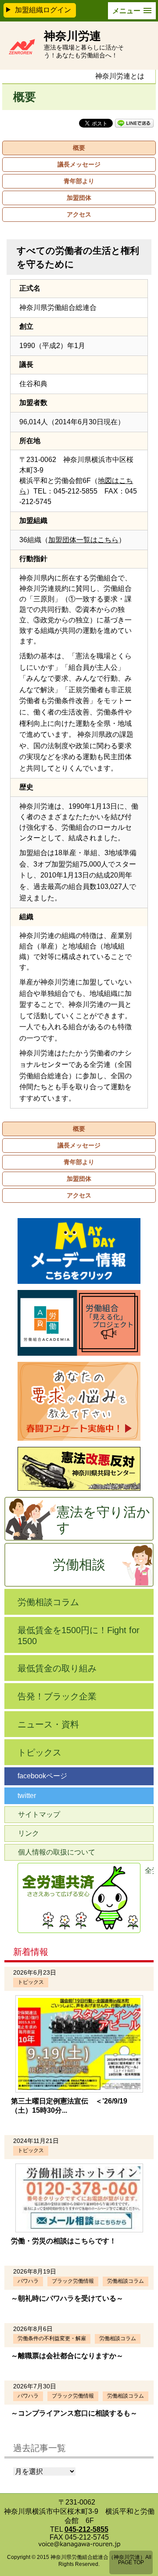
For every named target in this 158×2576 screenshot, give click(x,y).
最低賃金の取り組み (57, 1668)
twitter (27, 1796)
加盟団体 (79, 198)
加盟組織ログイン (43, 10)
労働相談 (79, 1565)
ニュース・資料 (48, 1724)
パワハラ (28, 2281)
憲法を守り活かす (103, 1520)
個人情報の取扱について (57, 1852)
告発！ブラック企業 (57, 1696)
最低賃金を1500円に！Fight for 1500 (79, 1636)
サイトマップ (39, 1814)
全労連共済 (149, 1871)
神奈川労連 (72, 36)
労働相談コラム (48, 1602)
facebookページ (42, 1776)
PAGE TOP (131, 2562)
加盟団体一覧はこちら (83, 540)
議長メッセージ (79, 164)
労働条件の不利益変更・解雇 (52, 2338)
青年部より (79, 181)
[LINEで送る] (134, 123)
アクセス (79, 214)
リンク (29, 1833)
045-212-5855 (86, 2529)
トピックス (39, 1752)
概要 (79, 148)
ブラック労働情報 (73, 2281)
